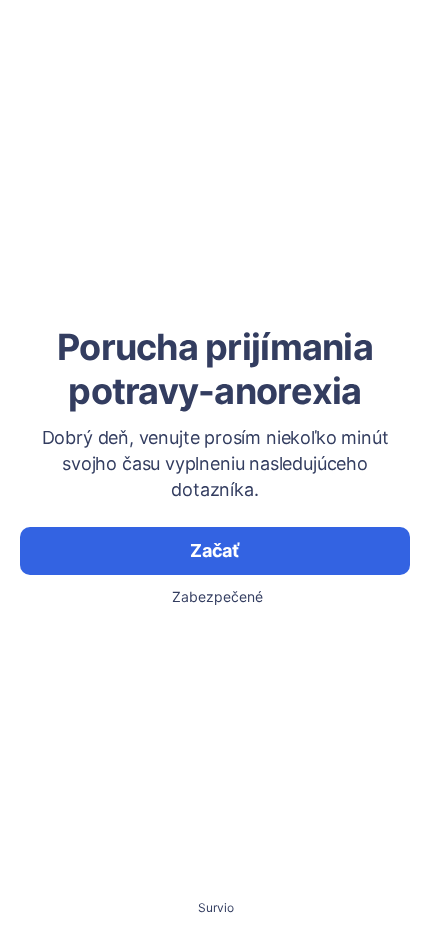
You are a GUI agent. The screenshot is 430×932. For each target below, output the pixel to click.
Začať (215, 550)
